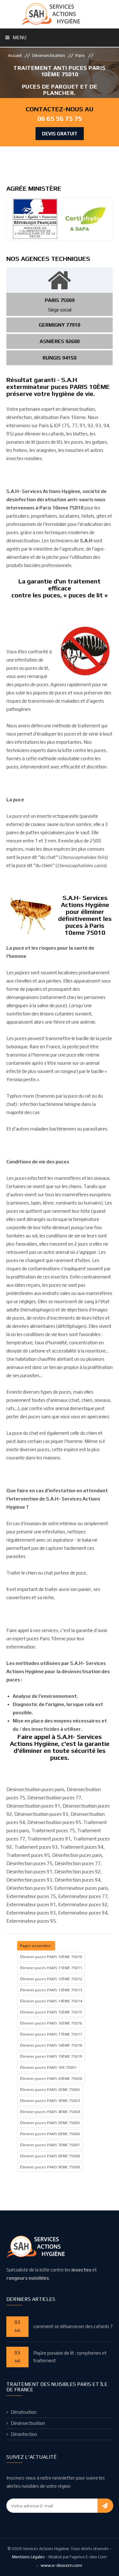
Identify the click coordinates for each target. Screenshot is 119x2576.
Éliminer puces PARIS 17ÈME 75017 (51, 2034)
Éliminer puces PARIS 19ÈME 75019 (51, 2056)
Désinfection (24, 2434)
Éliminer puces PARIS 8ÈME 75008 (50, 2156)
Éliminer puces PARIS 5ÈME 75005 (50, 2123)
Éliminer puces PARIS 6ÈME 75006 (50, 2134)
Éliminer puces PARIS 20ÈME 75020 (51, 2079)
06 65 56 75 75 (60, 118)
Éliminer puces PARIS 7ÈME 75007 (50, 2145)
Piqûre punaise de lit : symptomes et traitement (70, 2357)
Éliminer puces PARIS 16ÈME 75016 (51, 2023)
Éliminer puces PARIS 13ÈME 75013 (51, 1990)
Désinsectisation (49, 55)
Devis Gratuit (60, 134)
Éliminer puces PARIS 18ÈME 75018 (51, 2045)
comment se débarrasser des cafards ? (73, 2326)
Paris (80, 55)
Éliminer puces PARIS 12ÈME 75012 (51, 1979)
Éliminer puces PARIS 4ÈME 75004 (50, 2112)
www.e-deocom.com (61, 2565)
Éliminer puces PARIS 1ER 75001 (48, 2068)
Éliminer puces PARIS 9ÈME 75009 (50, 2167)
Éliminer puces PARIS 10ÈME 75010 (51, 1957)
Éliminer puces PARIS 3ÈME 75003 (50, 2101)
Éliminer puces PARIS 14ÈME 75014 (51, 2001)
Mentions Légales (28, 2557)
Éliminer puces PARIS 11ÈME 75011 (51, 1968)
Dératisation (24, 2412)
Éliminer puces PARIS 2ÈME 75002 (50, 2090)
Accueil (15, 55)
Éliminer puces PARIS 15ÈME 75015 (51, 2012)
